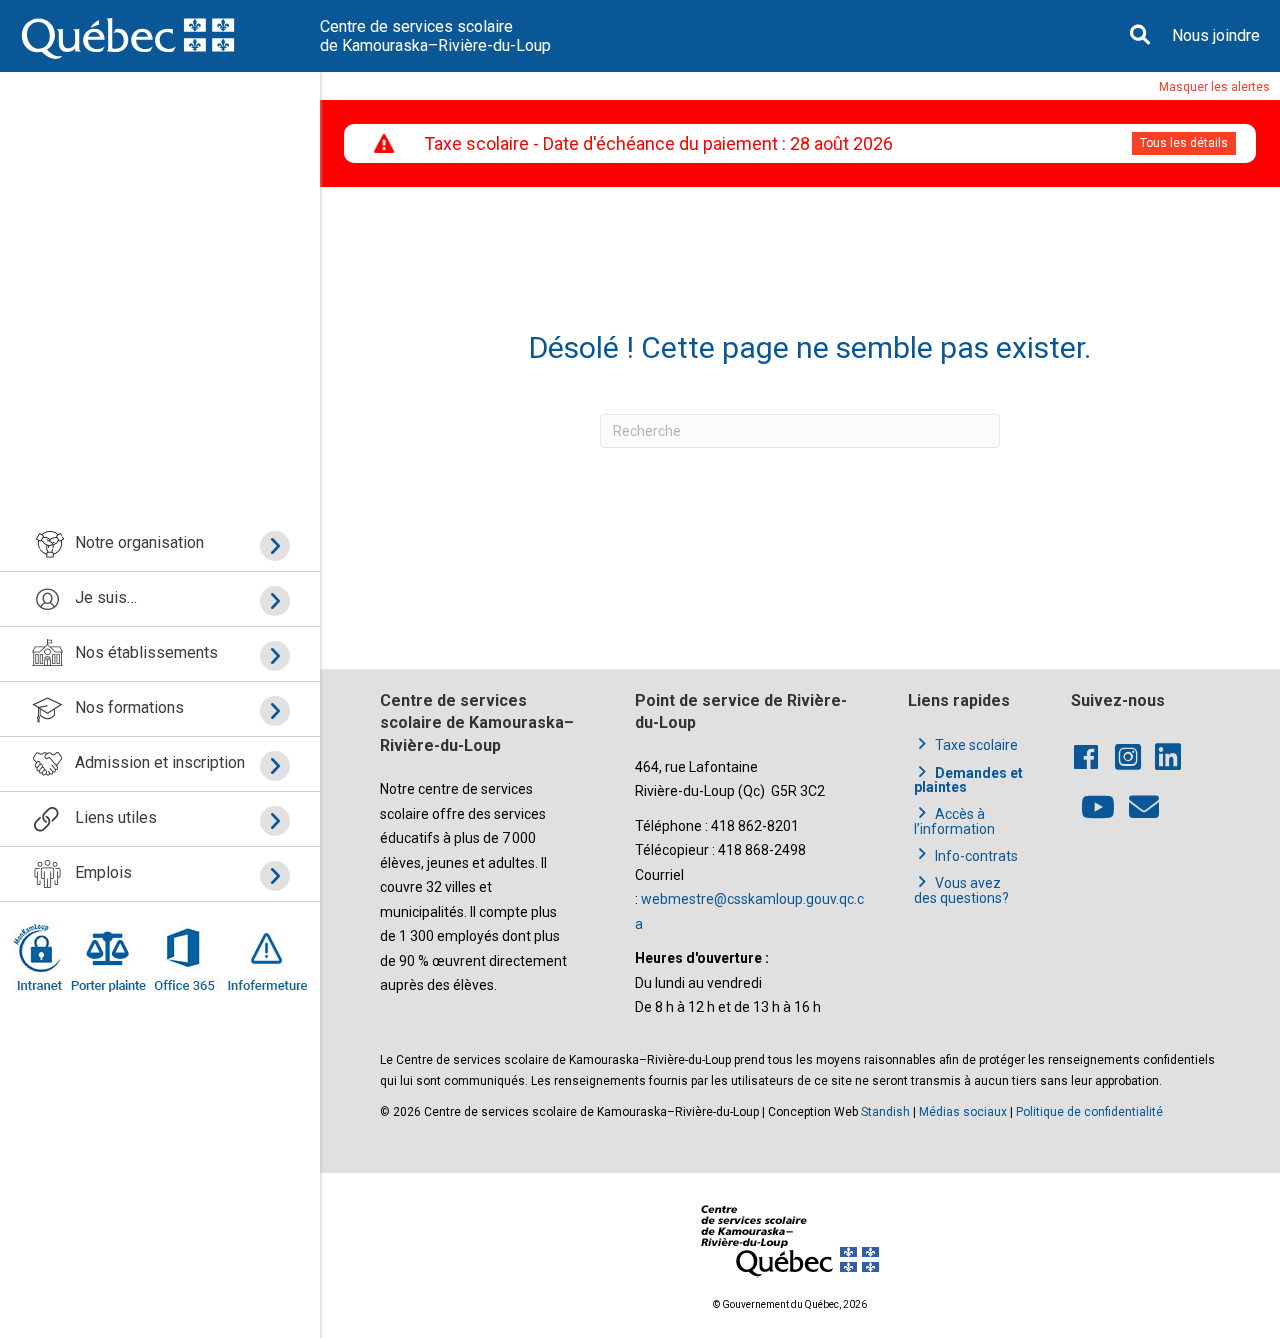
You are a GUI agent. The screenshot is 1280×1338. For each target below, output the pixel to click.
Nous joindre (1216, 35)
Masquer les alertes (1214, 87)
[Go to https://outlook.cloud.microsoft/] (183, 957)
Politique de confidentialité (1089, 1112)
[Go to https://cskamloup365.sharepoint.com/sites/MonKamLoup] (41, 957)
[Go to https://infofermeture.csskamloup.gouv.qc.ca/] (264, 957)
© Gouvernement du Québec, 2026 (790, 1304)
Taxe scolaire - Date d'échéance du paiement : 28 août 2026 (658, 143)
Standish (885, 1112)
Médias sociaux (963, 1112)
